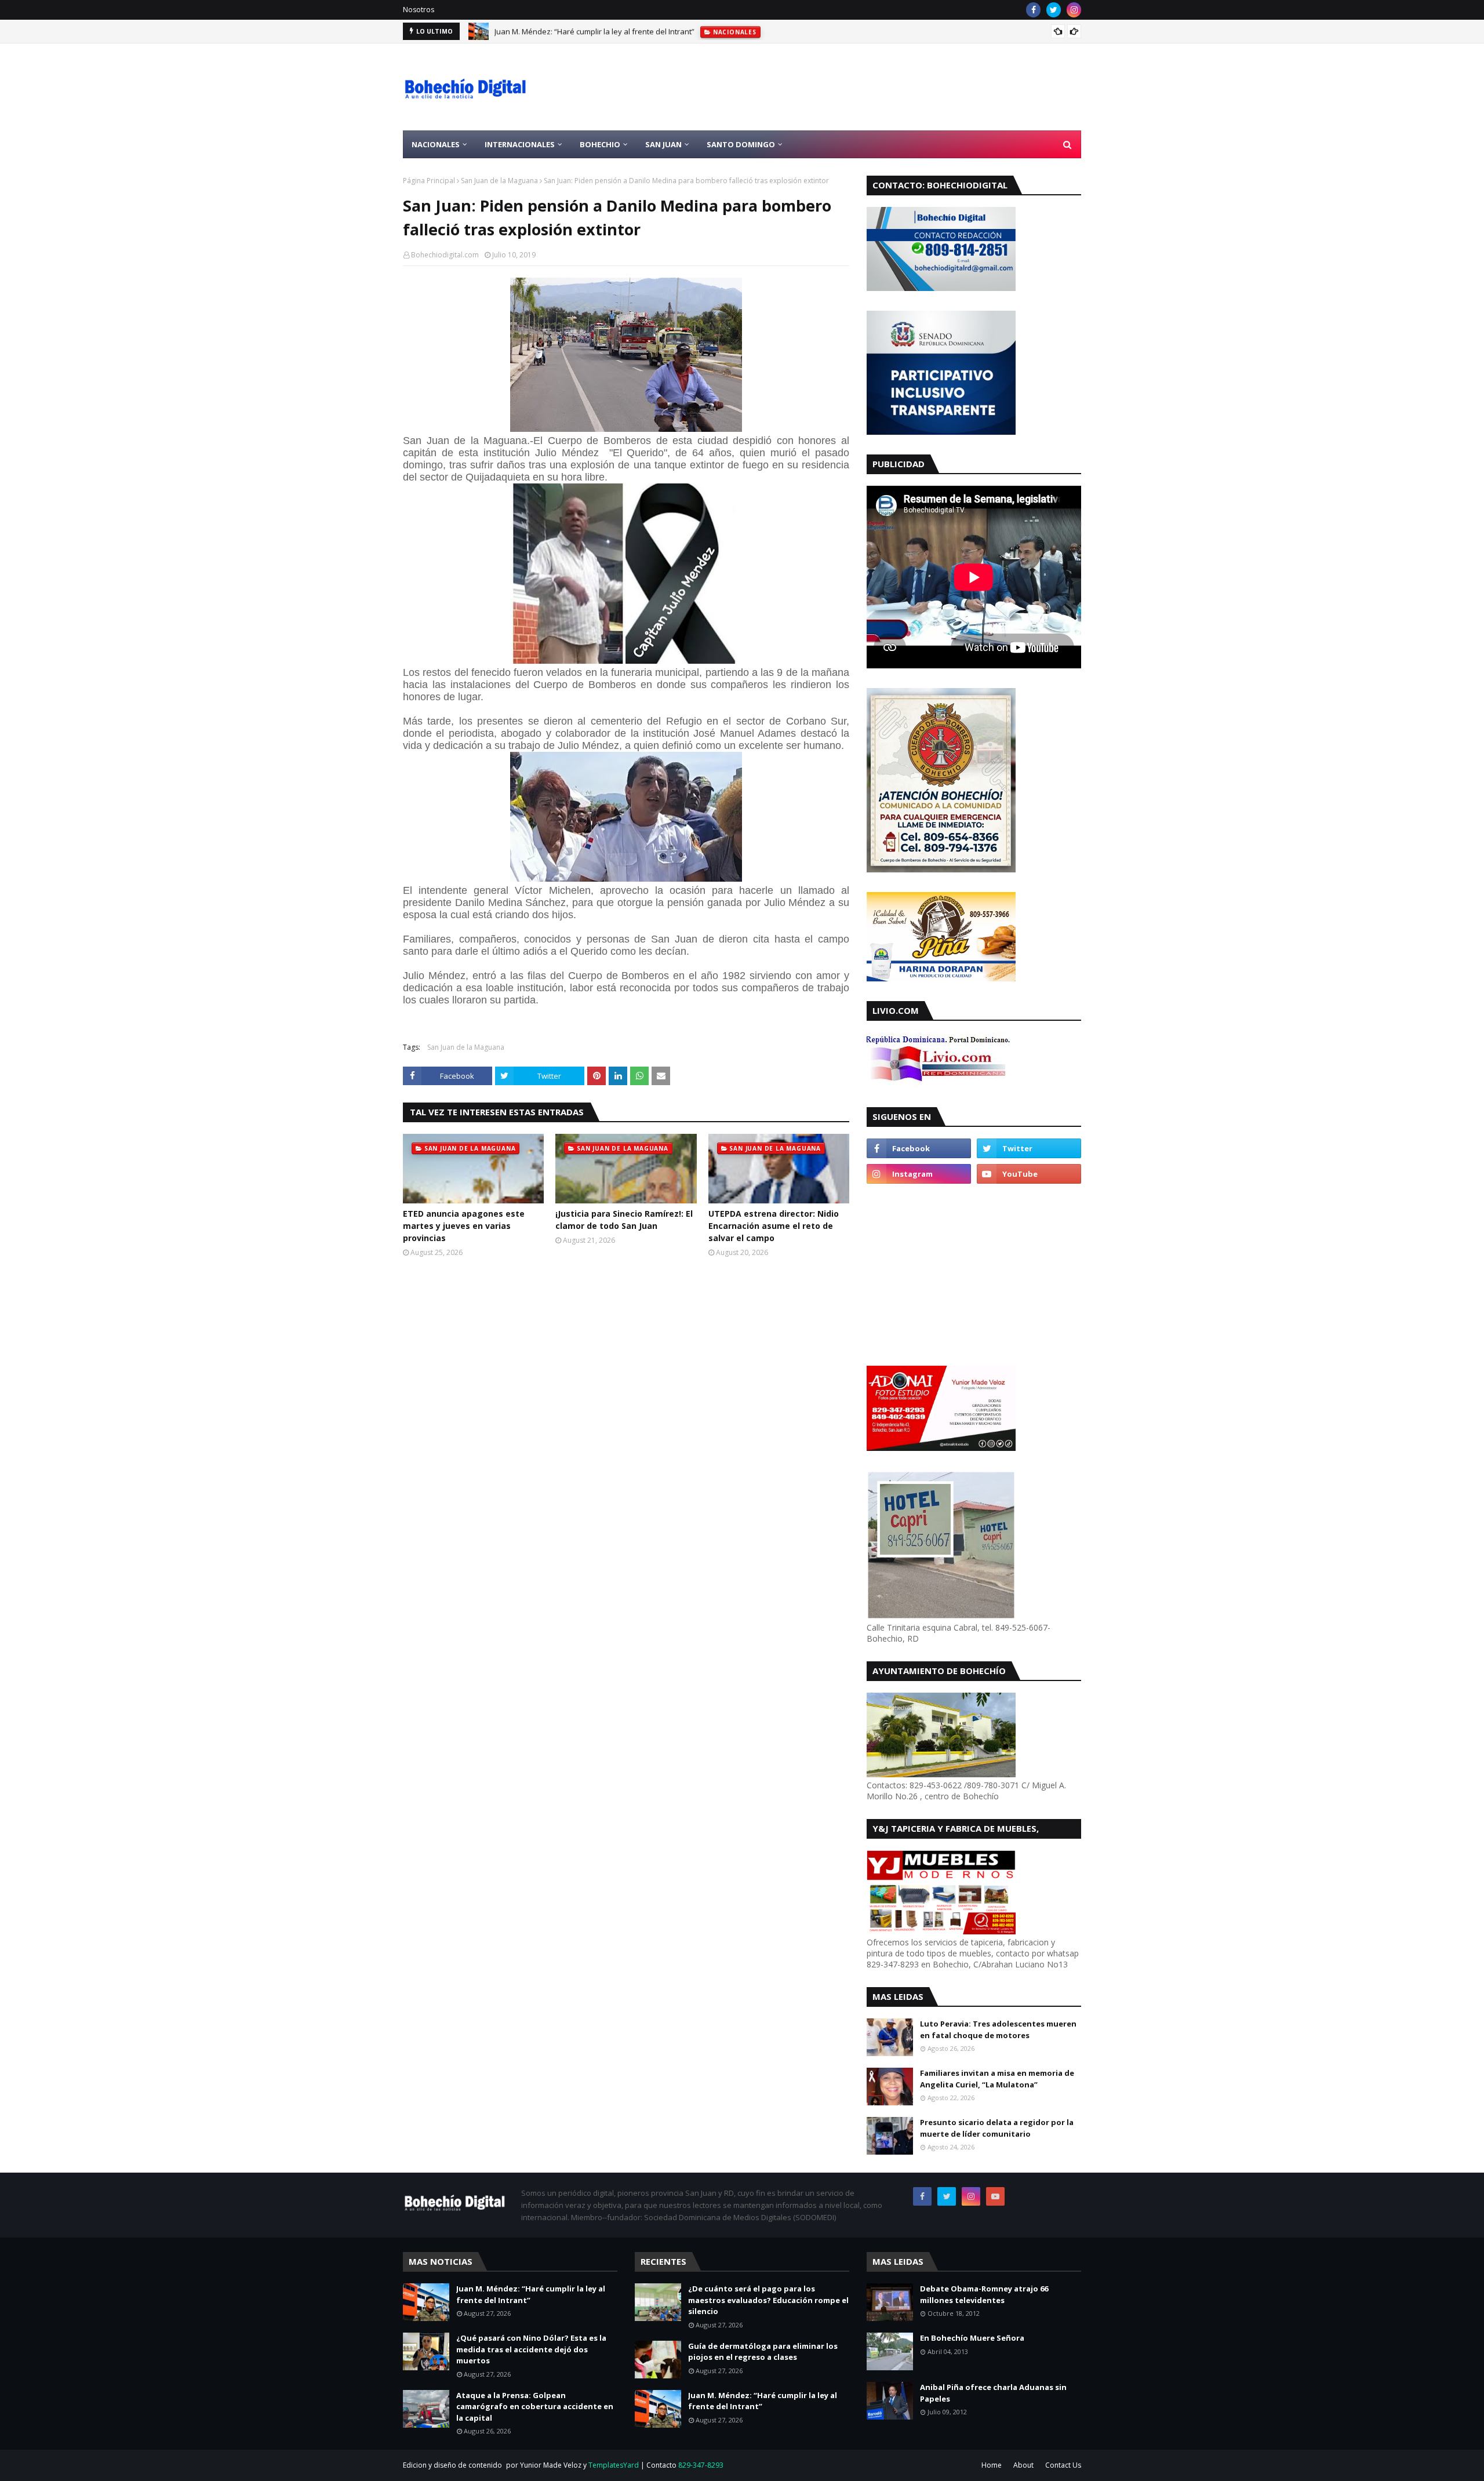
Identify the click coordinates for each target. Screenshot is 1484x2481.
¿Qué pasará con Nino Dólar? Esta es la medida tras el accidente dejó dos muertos (531, 2349)
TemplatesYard (614, 2465)
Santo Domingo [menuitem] (741, 144)
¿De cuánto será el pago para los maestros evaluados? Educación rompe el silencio (768, 2300)
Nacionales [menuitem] (436, 144)
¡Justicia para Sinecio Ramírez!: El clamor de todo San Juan (624, 1220)
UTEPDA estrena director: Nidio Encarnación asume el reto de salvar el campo (774, 1226)
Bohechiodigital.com (445, 255)
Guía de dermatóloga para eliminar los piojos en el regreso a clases (763, 2352)
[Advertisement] (870, 87)
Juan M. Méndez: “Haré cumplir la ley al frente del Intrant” (594, 31)
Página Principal (429, 181)
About (1023, 2465)
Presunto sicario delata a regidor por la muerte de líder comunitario (997, 2128)
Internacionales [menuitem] (520, 144)
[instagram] (1074, 10)
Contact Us (1063, 2465)
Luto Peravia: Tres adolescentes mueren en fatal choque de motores (998, 2029)
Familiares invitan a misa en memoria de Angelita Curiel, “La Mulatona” (997, 2079)
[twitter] (1054, 10)
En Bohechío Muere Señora (972, 2338)
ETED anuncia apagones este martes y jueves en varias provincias (464, 1226)
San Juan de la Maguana (499, 181)
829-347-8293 (701, 2465)
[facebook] (1033, 10)
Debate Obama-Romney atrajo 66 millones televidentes (984, 2294)
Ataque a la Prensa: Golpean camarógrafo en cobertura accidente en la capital (535, 2407)
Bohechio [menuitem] (600, 144)
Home (992, 2465)
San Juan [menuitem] (663, 144)
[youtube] (1029, 1174)
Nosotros (419, 10)
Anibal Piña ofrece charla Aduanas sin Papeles (993, 2393)
